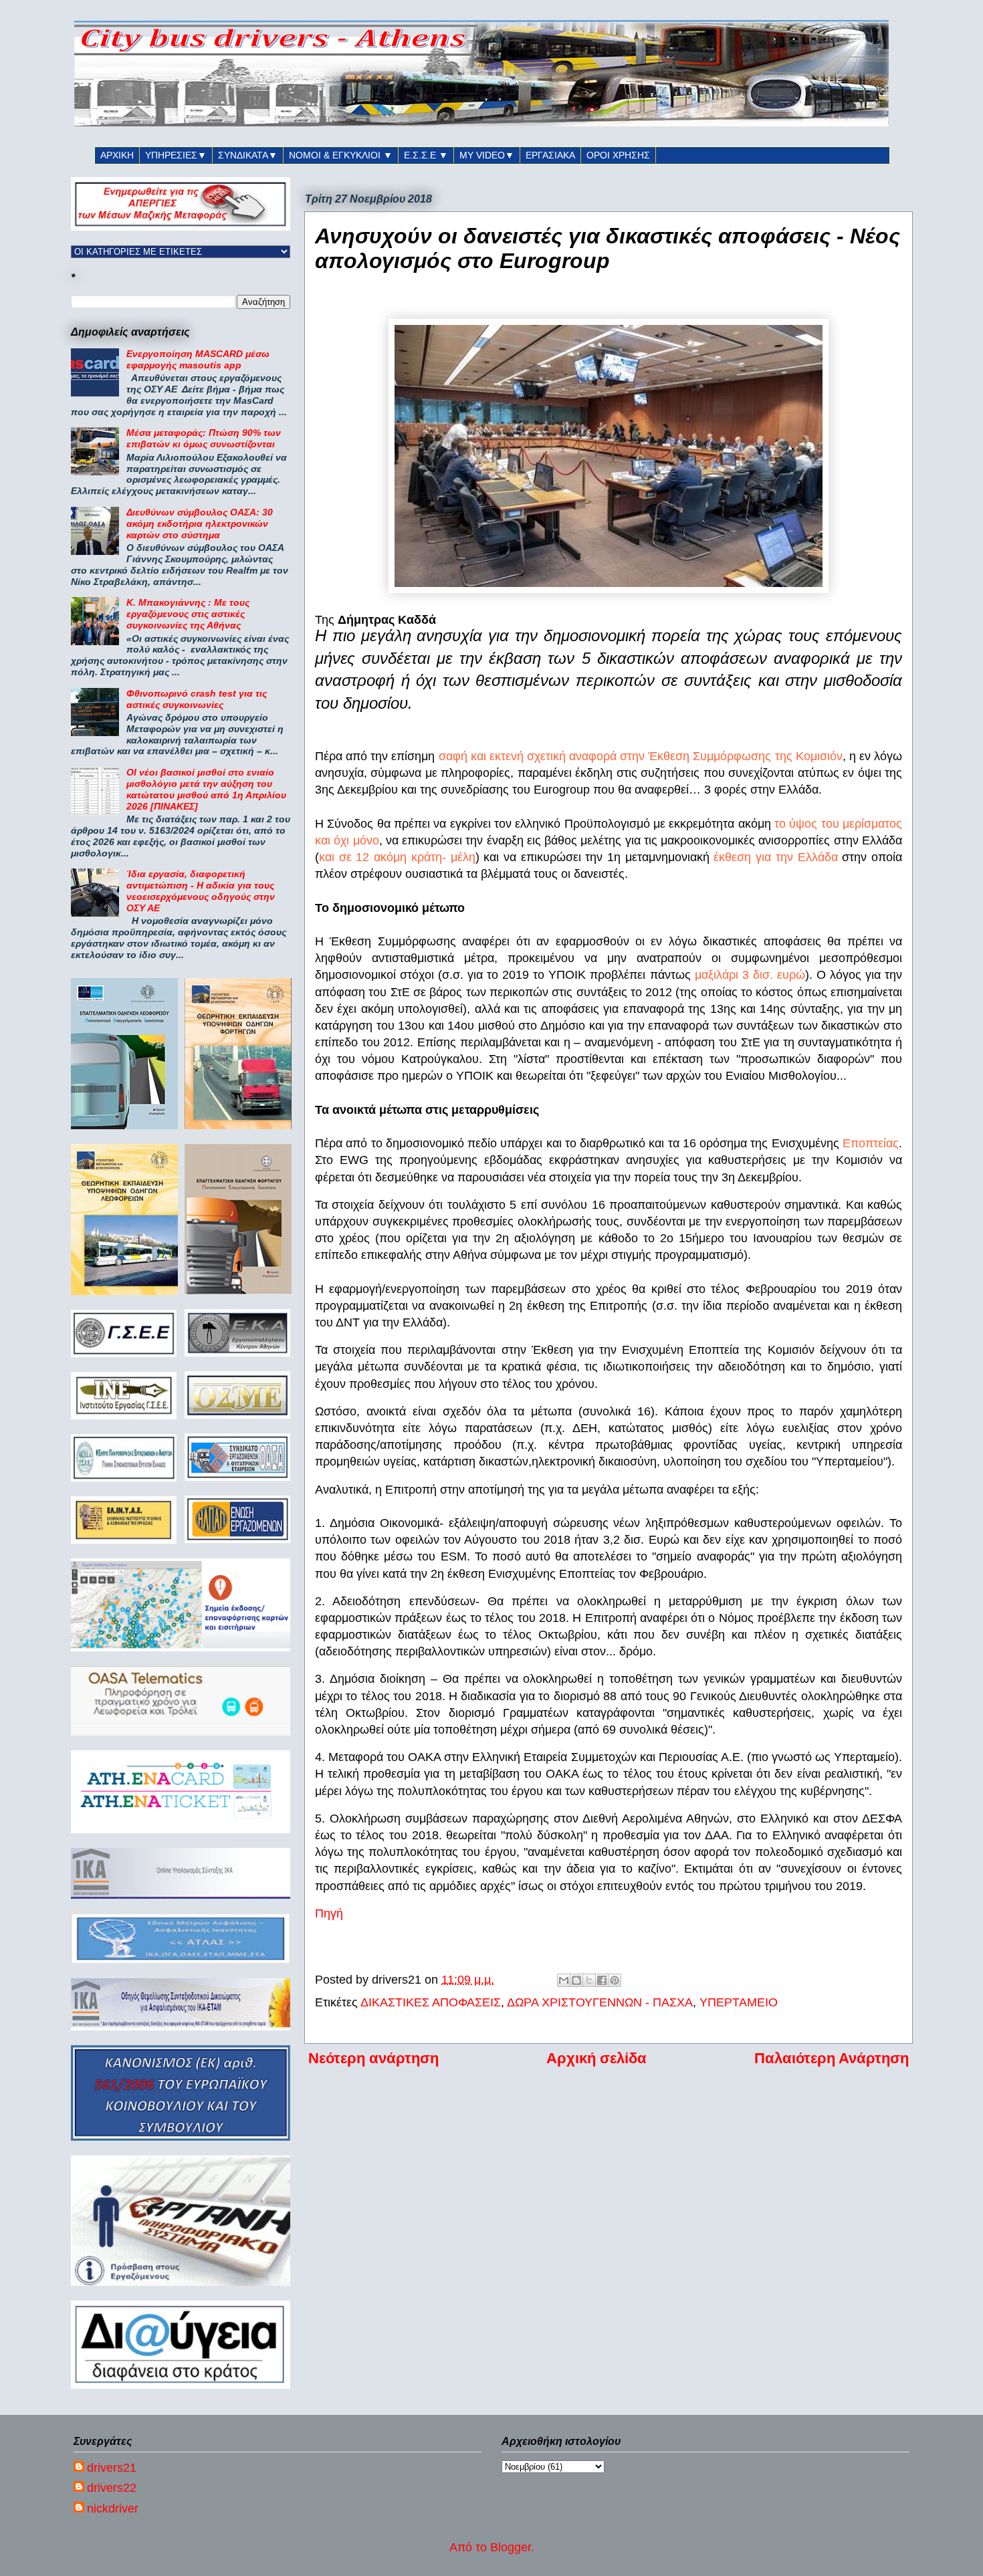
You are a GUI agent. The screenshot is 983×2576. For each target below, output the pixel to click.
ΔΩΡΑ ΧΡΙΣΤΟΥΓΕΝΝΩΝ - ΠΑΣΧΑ (600, 2002)
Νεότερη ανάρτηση (373, 2058)
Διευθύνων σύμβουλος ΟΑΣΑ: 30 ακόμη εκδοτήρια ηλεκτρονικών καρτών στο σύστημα (200, 523)
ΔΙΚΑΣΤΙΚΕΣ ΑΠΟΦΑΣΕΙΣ (431, 2002)
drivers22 (112, 2488)
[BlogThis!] (576, 1980)
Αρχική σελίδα (596, 2058)
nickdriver (113, 2508)
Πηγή (329, 1913)
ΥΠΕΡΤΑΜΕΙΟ (739, 2002)
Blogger (511, 2547)
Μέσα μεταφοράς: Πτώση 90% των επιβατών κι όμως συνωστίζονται (204, 438)
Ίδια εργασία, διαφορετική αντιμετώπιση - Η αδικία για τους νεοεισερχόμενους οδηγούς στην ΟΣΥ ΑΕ (201, 891)
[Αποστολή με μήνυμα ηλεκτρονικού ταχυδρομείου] (564, 1980)
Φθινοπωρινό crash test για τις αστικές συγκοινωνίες (197, 699)
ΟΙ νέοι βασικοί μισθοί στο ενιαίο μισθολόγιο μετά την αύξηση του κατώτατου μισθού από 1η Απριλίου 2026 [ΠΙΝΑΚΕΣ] (206, 789)
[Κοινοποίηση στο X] (589, 1980)
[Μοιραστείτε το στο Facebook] (602, 1980)
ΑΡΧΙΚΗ (117, 155)
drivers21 (112, 2468)
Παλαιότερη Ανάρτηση (832, 2058)
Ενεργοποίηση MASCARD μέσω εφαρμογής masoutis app (198, 359)
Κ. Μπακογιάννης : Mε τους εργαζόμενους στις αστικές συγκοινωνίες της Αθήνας (188, 614)
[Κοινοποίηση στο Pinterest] (615, 1980)
